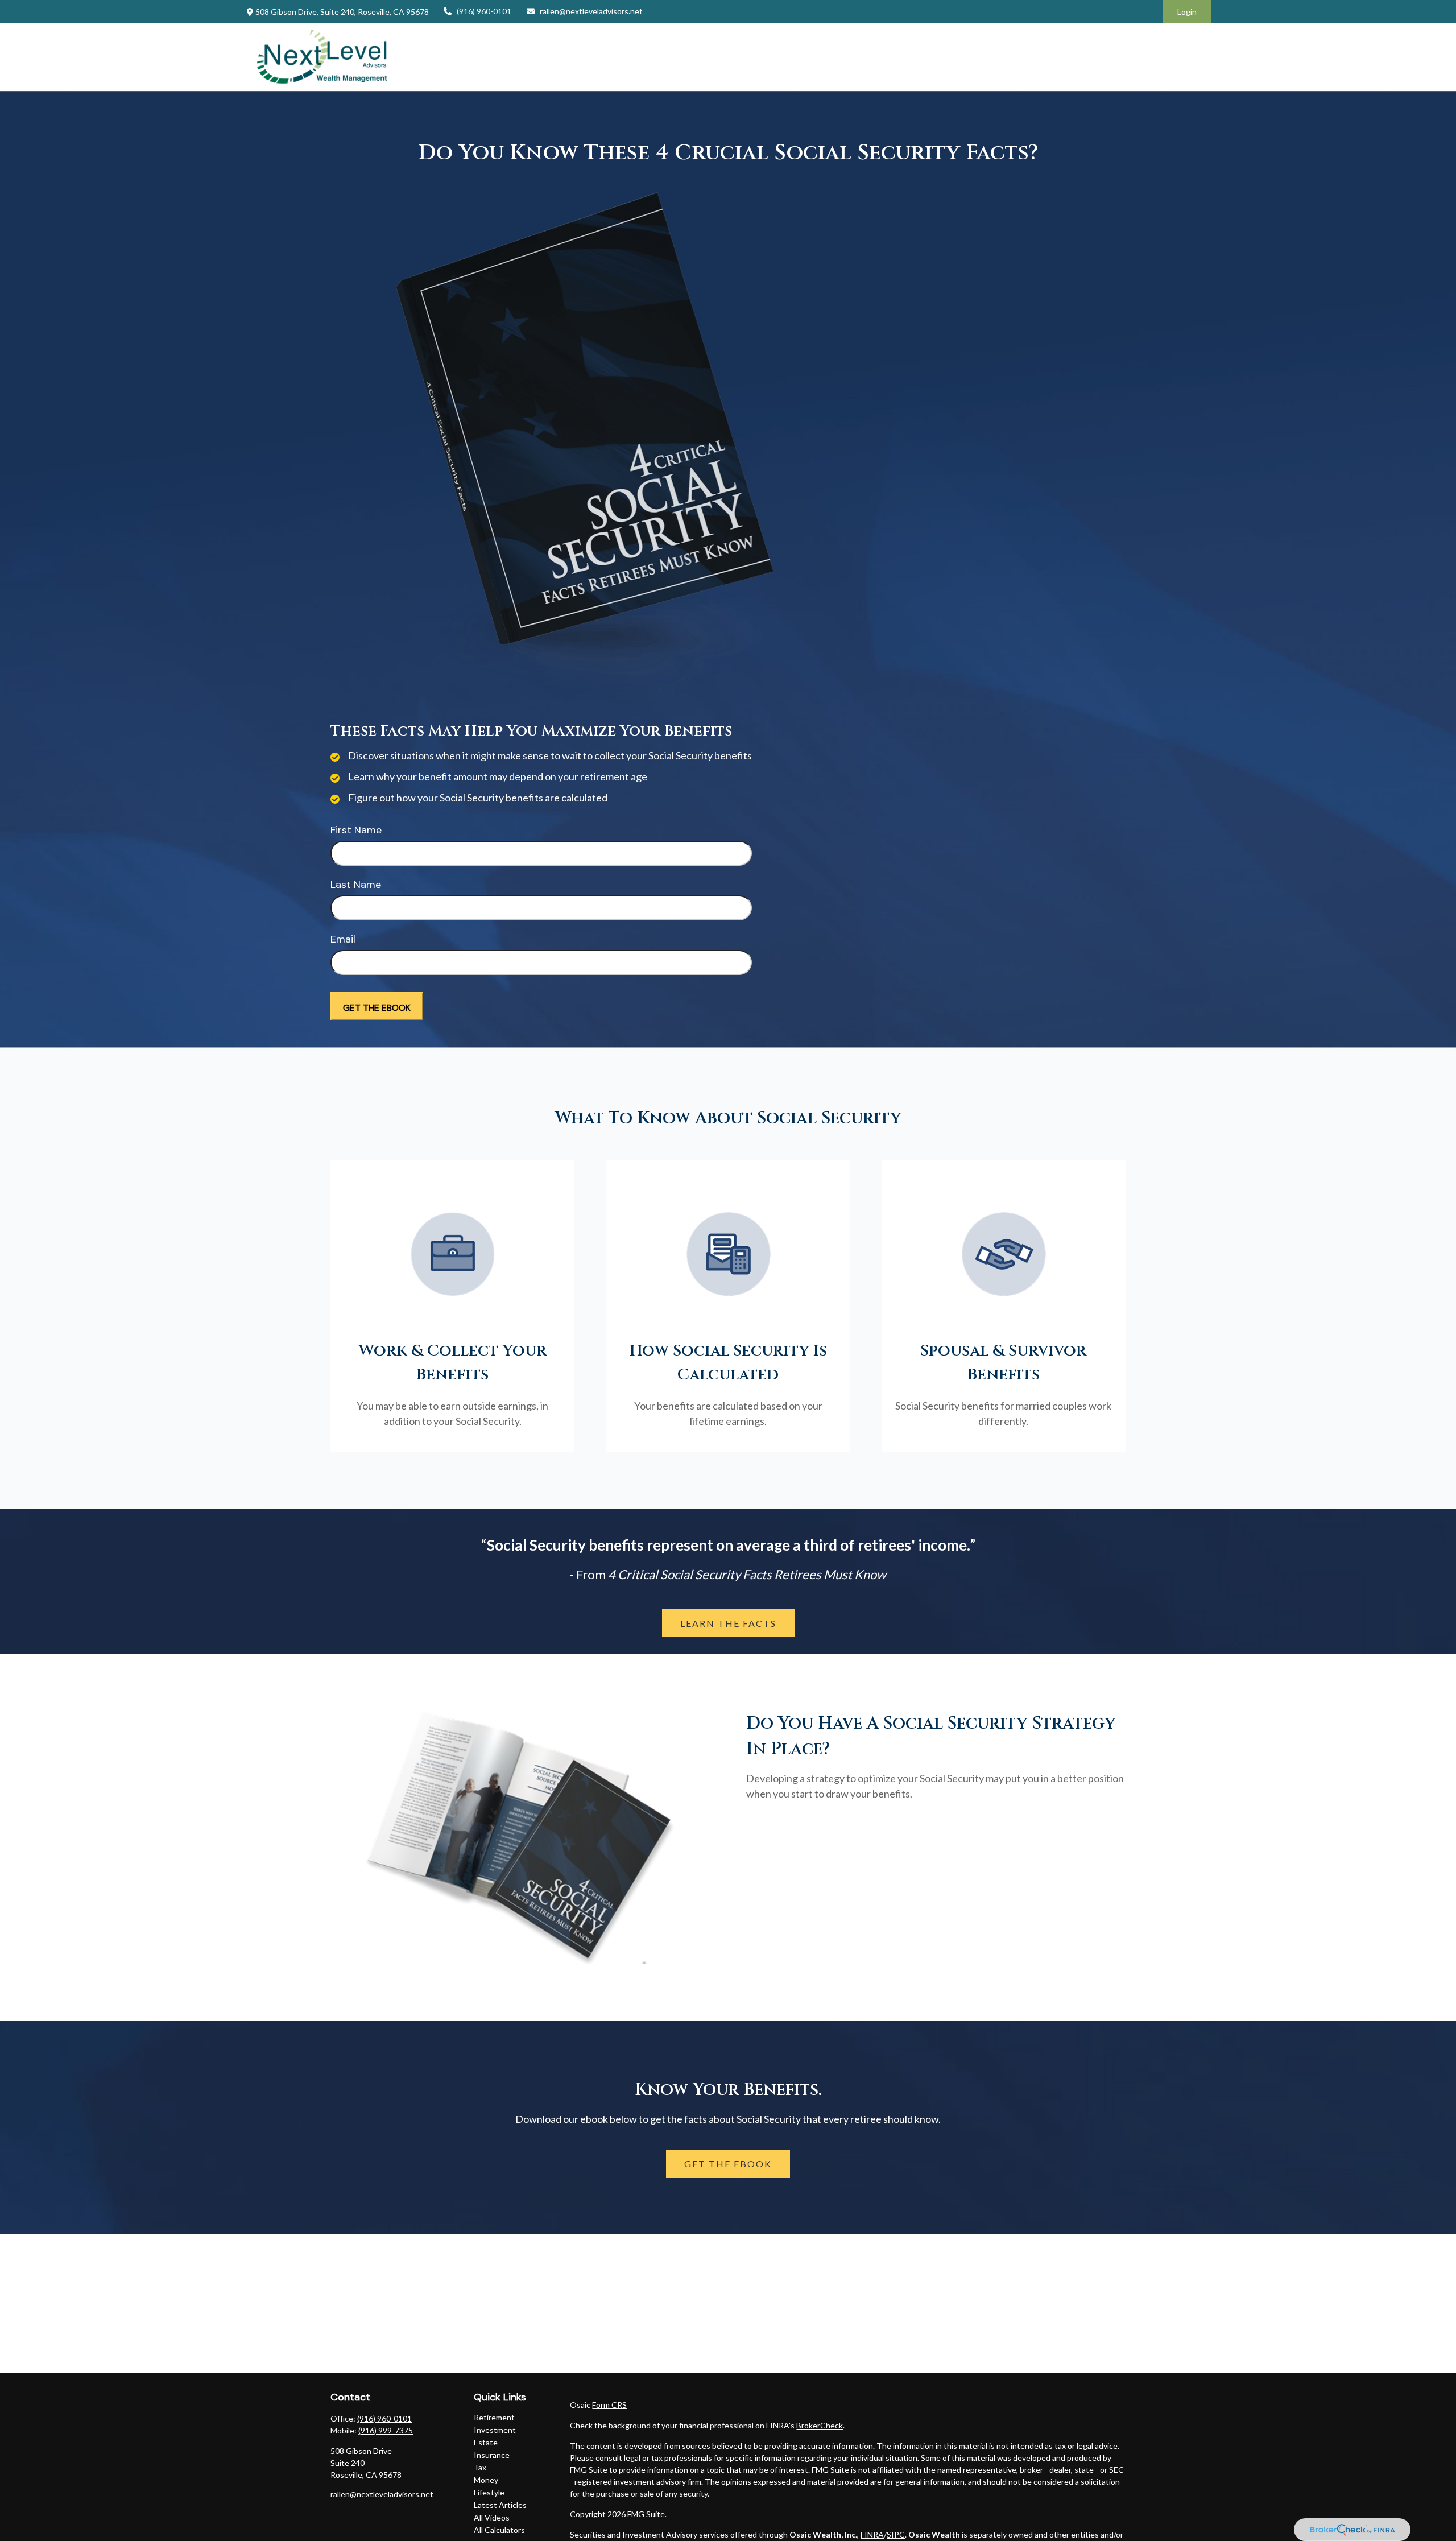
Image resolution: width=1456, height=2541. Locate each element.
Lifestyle (489, 2492)
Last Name (356, 885)
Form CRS (609, 2405)
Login (1187, 12)
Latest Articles (500, 2505)
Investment (495, 2430)
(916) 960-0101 (484, 11)
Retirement (494, 2417)
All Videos (492, 2517)
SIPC (896, 2534)
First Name (356, 830)
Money (486, 2480)
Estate (486, 2442)
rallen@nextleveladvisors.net (591, 11)
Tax (480, 2467)
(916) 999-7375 (386, 2430)
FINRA (872, 2534)
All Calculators (499, 2530)
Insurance (492, 2455)
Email (343, 939)
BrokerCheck (820, 2425)
